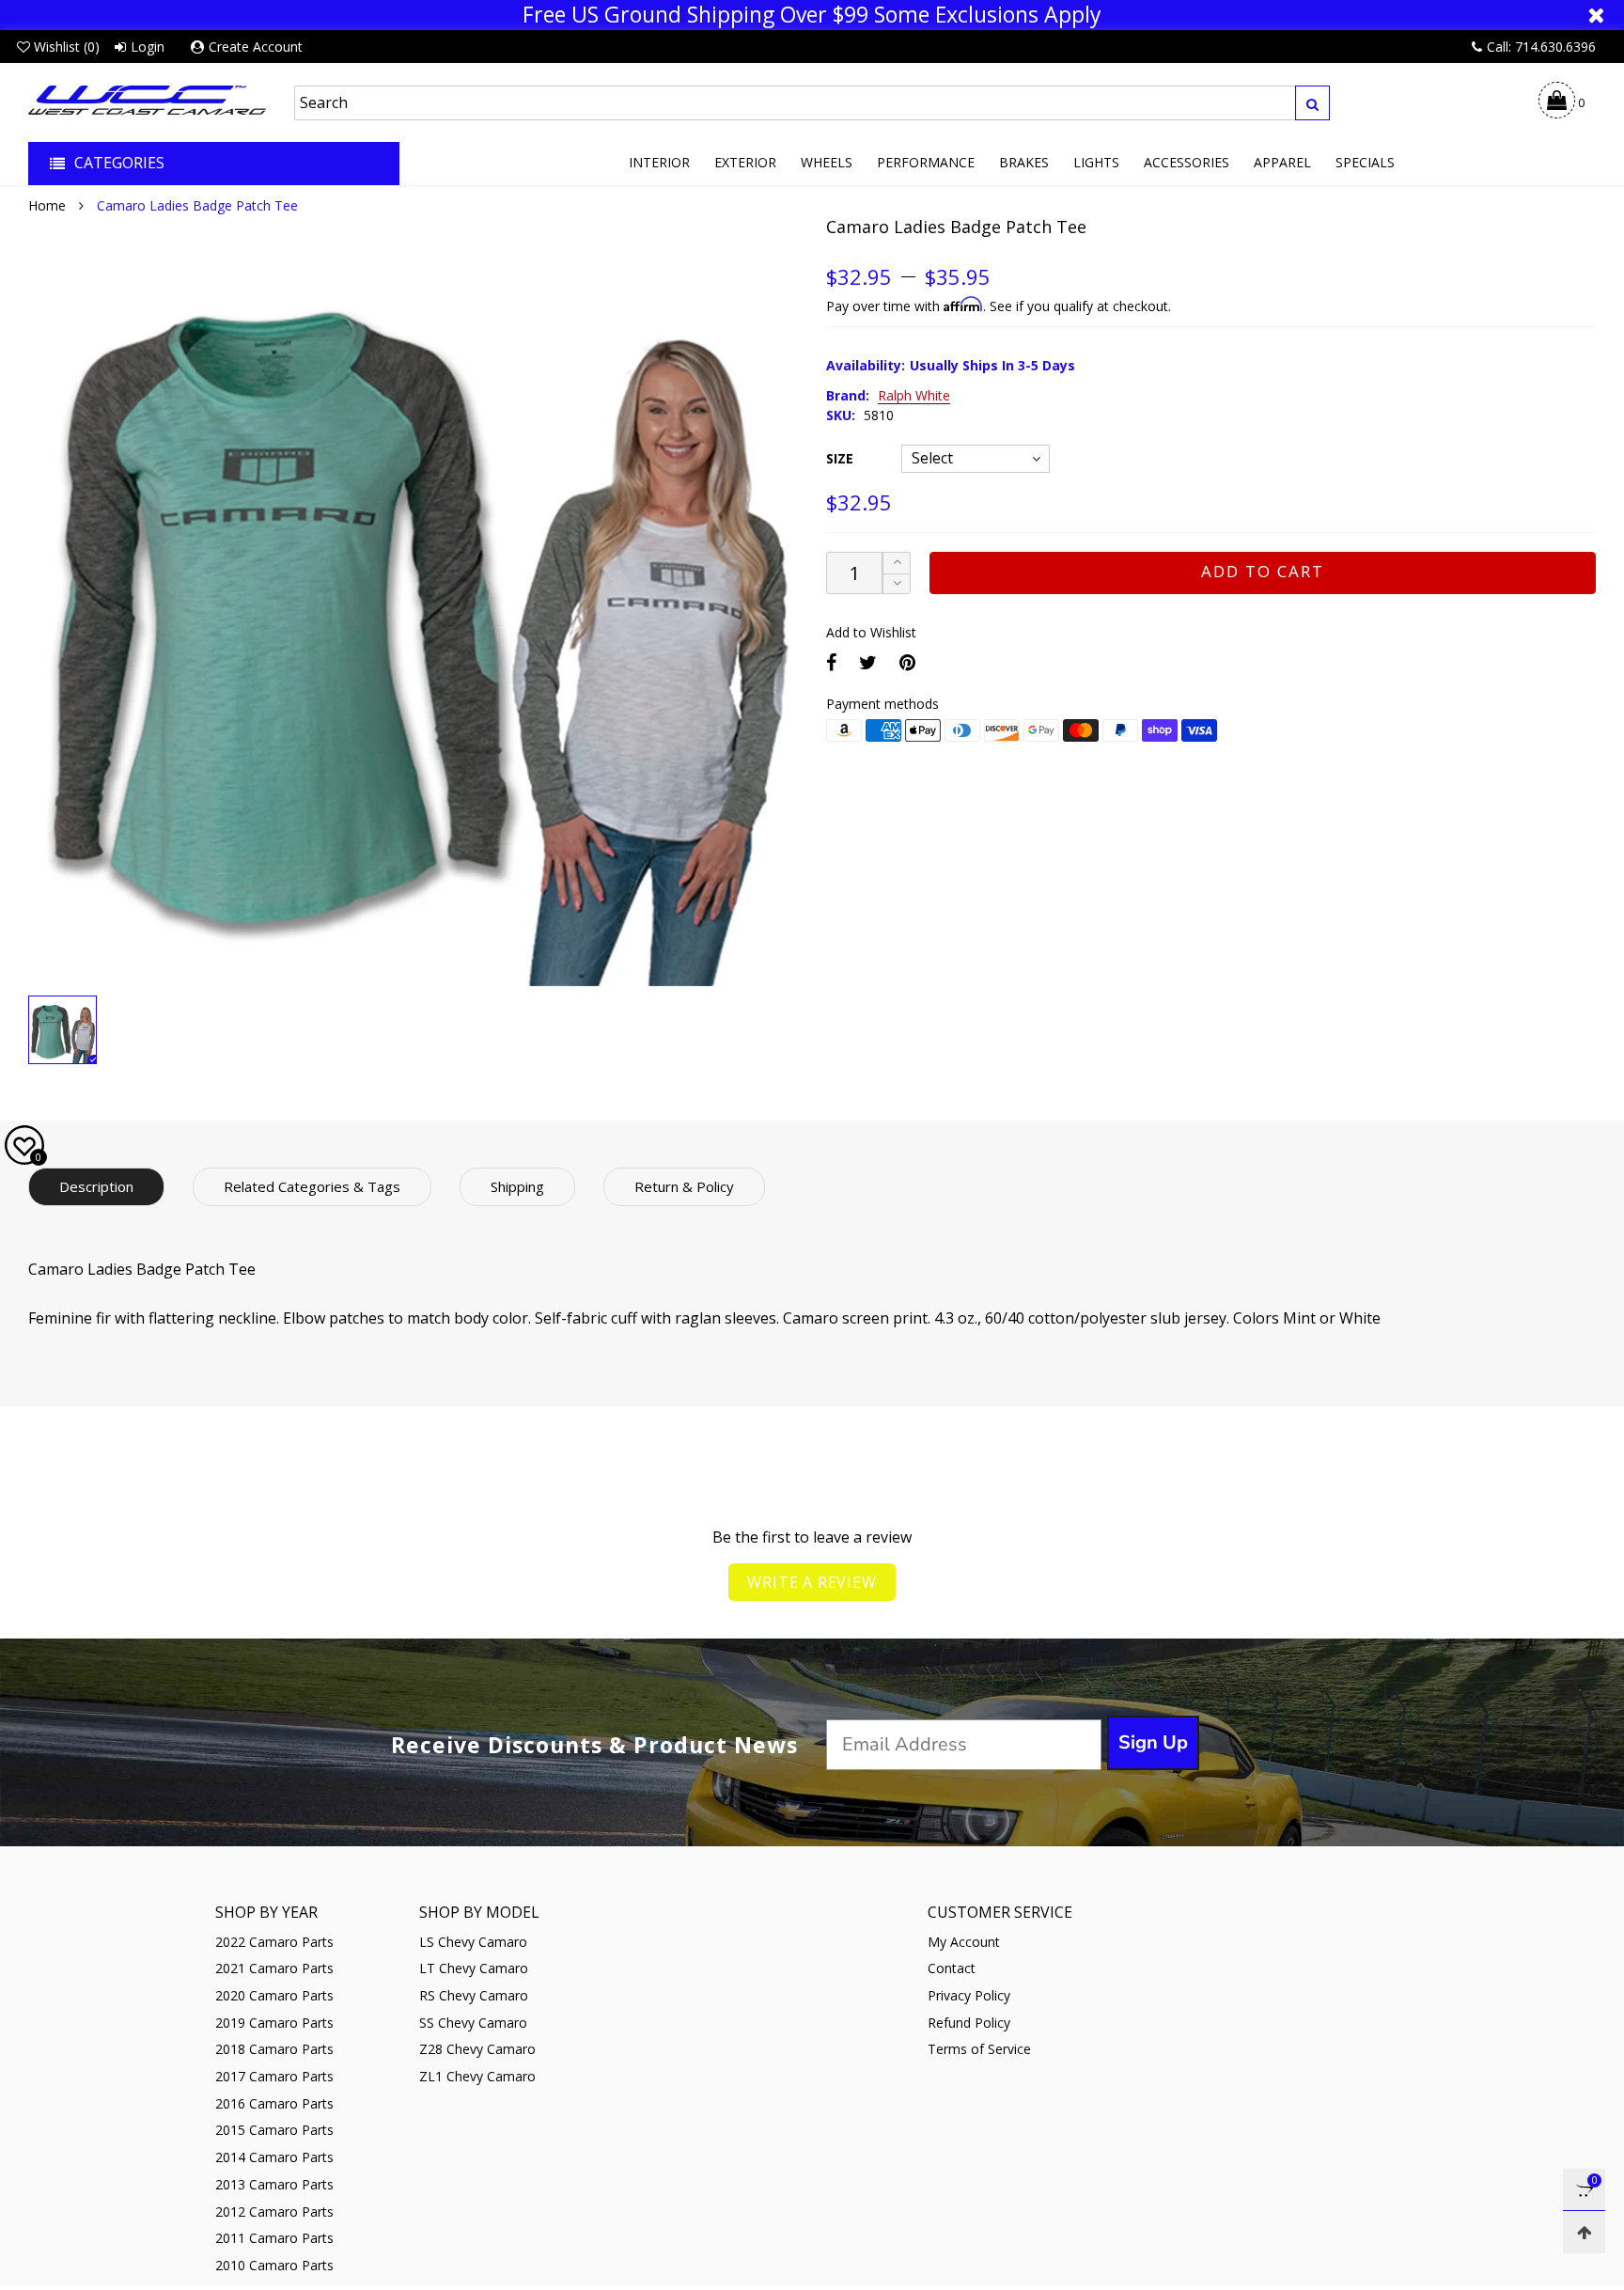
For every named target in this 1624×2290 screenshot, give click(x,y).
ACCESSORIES (1187, 162)
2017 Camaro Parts (274, 2076)
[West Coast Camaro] (147, 100)
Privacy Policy (969, 1995)
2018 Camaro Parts (274, 2049)
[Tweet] (868, 662)
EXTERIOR (745, 162)
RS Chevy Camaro (474, 1995)
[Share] (831, 662)
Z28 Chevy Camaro (477, 2049)
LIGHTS (1096, 162)
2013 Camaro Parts (274, 2184)
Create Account (256, 47)
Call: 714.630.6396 (1541, 47)
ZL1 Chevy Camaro (477, 2076)
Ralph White (914, 396)
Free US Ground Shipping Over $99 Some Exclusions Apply (812, 15)
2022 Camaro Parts (274, 1942)
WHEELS (827, 162)
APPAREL (1282, 162)
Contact (952, 1968)
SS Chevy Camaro (473, 2023)
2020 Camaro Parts (274, 1995)
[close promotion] (1596, 15)
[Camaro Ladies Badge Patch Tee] (413, 601)
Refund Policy (969, 2023)
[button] (897, 584)
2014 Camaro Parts (274, 2157)
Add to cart (1263, 571)
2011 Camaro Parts (274, 2238)
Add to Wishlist (871, 632)
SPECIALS (1365, 162)
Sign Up (1153, 1742)
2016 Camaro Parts (274, 2103)
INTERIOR (659, 162)
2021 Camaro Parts (274, 1968)
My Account (964, 1942)
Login (148, 47)
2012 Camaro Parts (274, 2212)
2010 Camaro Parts (274, 2265)
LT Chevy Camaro (474, 1968)
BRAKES (1024, 162)
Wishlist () (67, 47)
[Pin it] (907, 662)
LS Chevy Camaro (473, 1942)
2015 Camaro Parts (274, 2130)
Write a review (812, 1582)
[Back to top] (1584, 2232)
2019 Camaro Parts (274, 2023)
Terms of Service (979, 2049)
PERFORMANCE (926, 162)
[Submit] (1312, 103)
